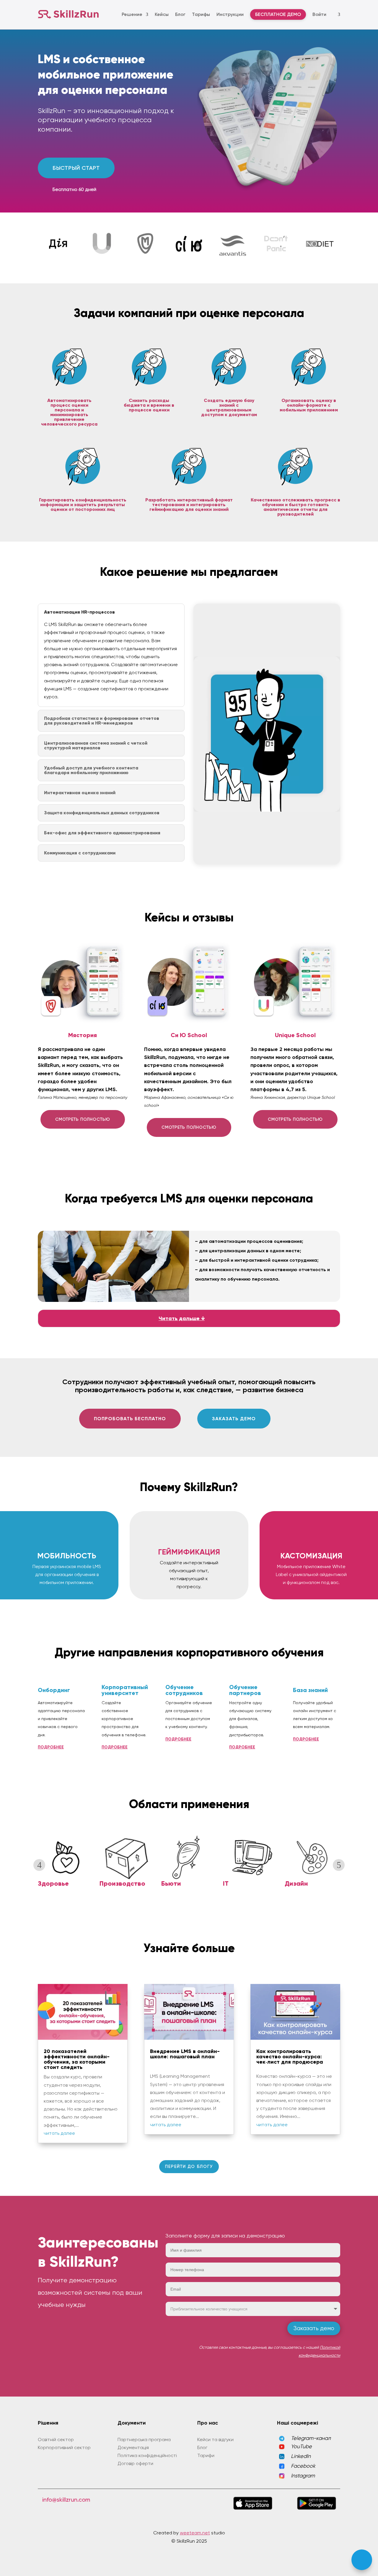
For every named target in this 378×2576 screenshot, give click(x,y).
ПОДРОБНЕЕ (51, 1747)
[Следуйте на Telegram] (362, 2560)
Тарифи (206, 2455)
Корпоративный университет (125, 1690)
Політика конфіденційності (147, 2455)
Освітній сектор (56, 2439)
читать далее (59, 2133)
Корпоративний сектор (64, 2447)
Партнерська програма (144, 2439)
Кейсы (162, 14)
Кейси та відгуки (215, 2439)
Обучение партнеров (245, 1690)
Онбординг (54, 1690)
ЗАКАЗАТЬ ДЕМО (234, 1419)
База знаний (310, 1690)
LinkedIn (301, 2456)
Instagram (303, 2476)
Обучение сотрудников (184, 1690)
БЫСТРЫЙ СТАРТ (76, 168)
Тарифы (201, 14)
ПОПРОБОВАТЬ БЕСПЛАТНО (130, 1419)
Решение (132, 14)
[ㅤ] (337, 14)
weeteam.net (195, 2533)
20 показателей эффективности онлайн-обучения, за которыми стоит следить (77, 2059)
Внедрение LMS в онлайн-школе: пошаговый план (185, 2054)
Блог (180, 14)
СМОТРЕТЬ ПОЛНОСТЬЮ (83, 1119)
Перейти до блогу (189, 2166)
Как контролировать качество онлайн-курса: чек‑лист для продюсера (290, 2057)
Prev (39, 1865)
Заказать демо (314, 2328)
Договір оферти (135, 2463)
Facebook (303, 2466)
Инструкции (230, 14)
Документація (133, 2447)
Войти (319, 14)
